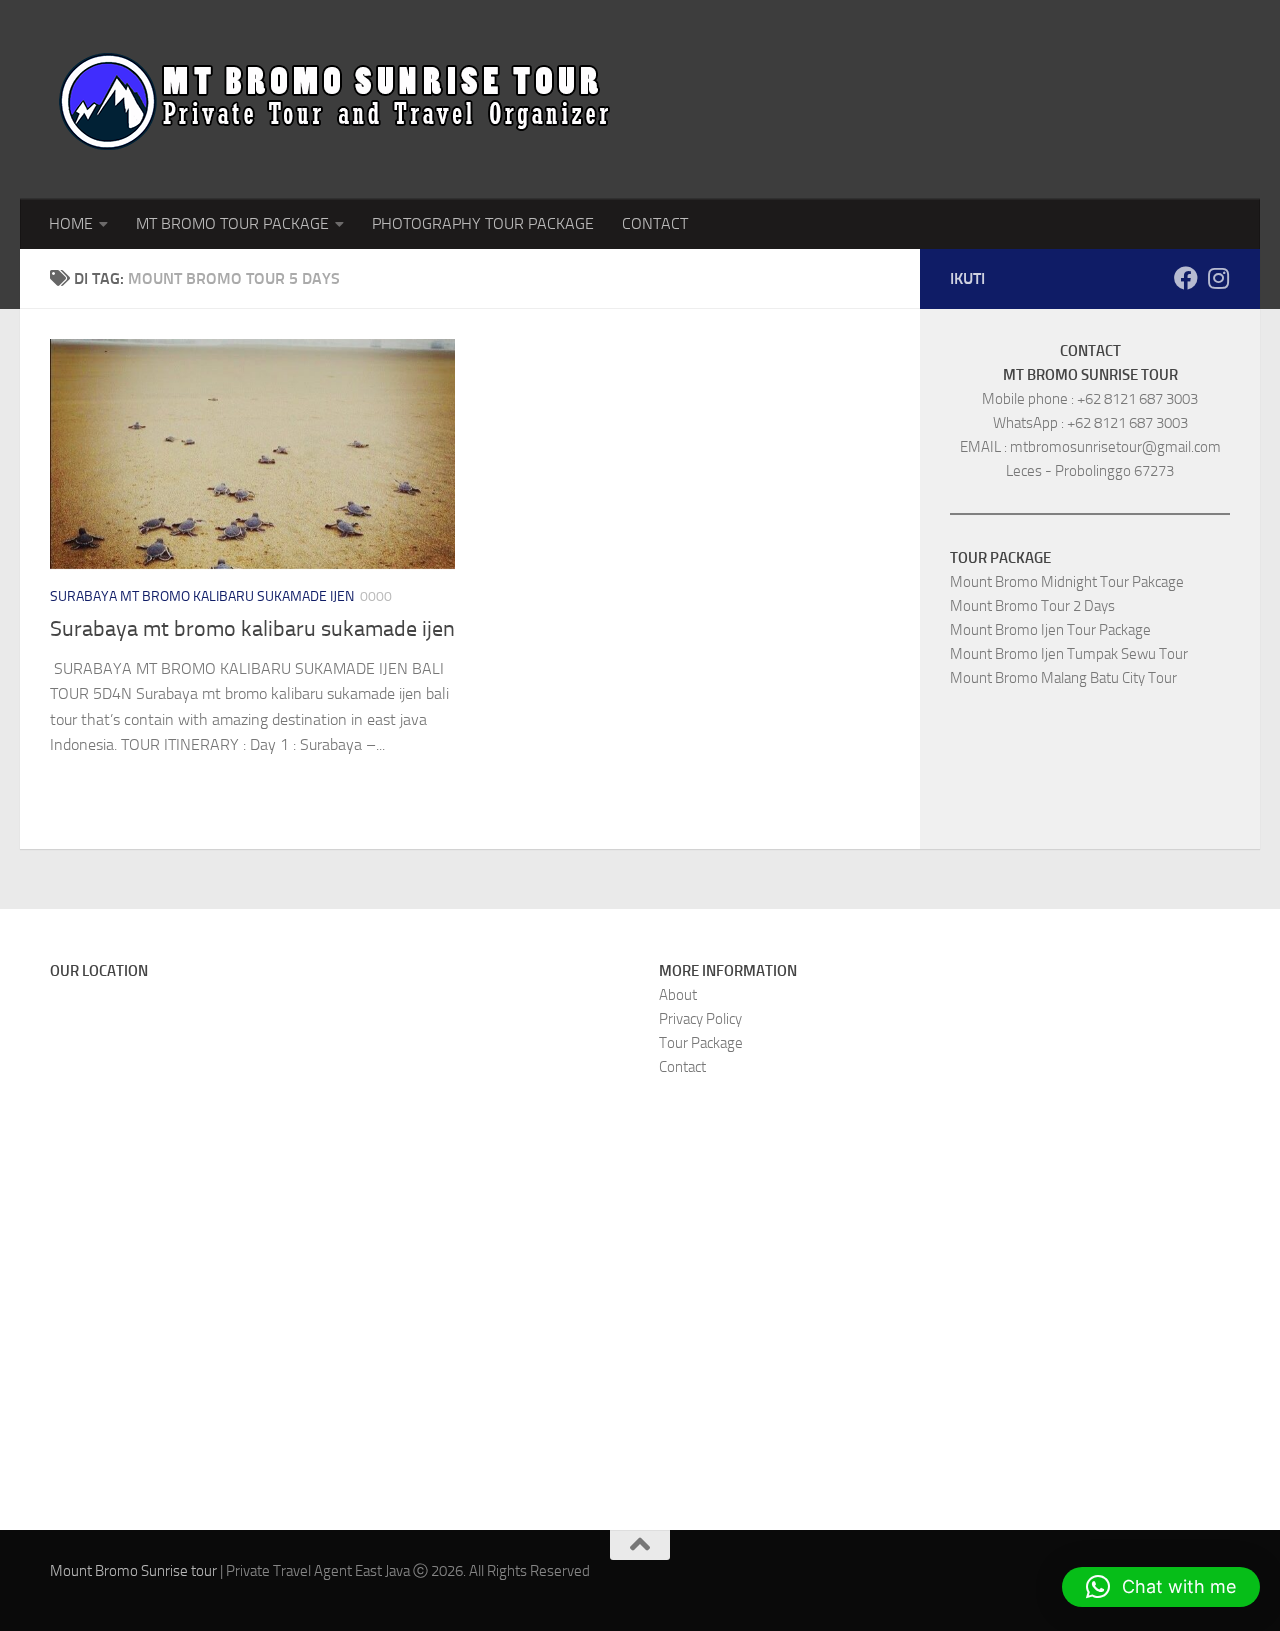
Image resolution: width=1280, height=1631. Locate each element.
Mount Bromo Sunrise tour (133, 1571)
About (678, 995)
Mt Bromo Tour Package (232, 223)
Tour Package (701, 1043)
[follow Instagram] (1218, 278)
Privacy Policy (700, 1019)
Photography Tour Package (483, 223)
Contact (682, 1067)
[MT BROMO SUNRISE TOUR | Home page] (335, 99)
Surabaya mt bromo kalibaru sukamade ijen (202, 596)
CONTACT (655, 223)
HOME (71, 223)
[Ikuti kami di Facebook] (1186, 278)
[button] (1161, 1587)
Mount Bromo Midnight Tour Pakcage (1067, 582)
